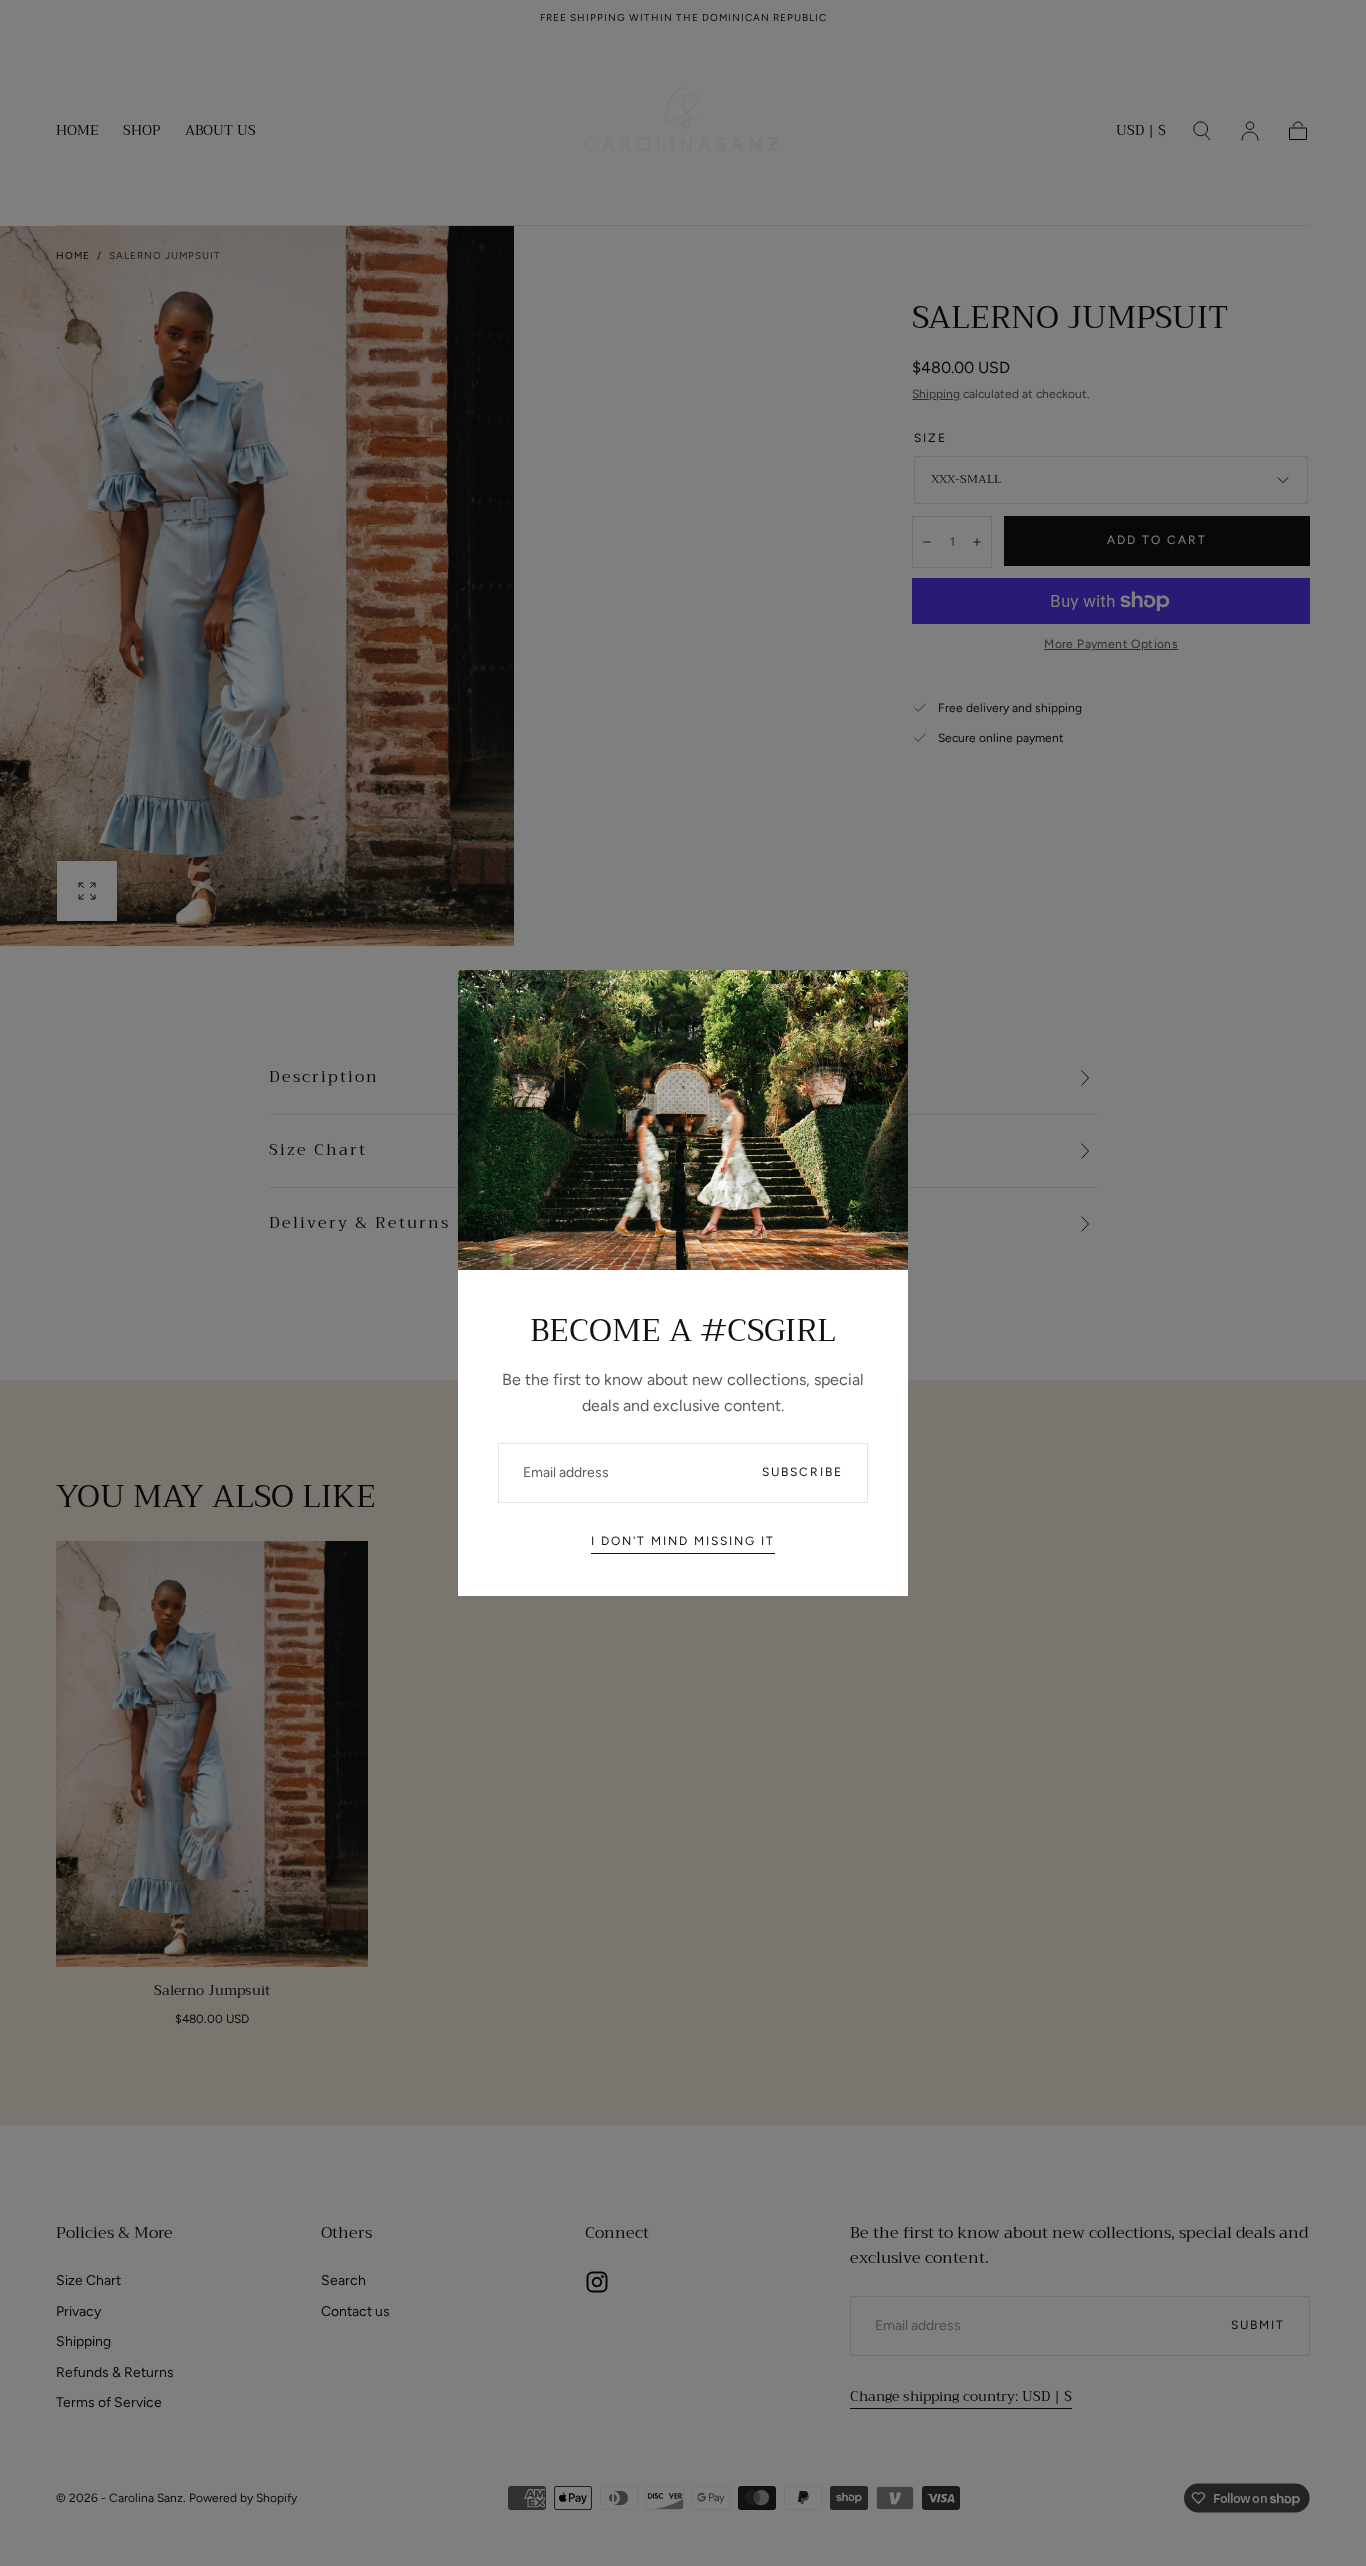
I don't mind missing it (683, 1541)
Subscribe (802, 1472)
